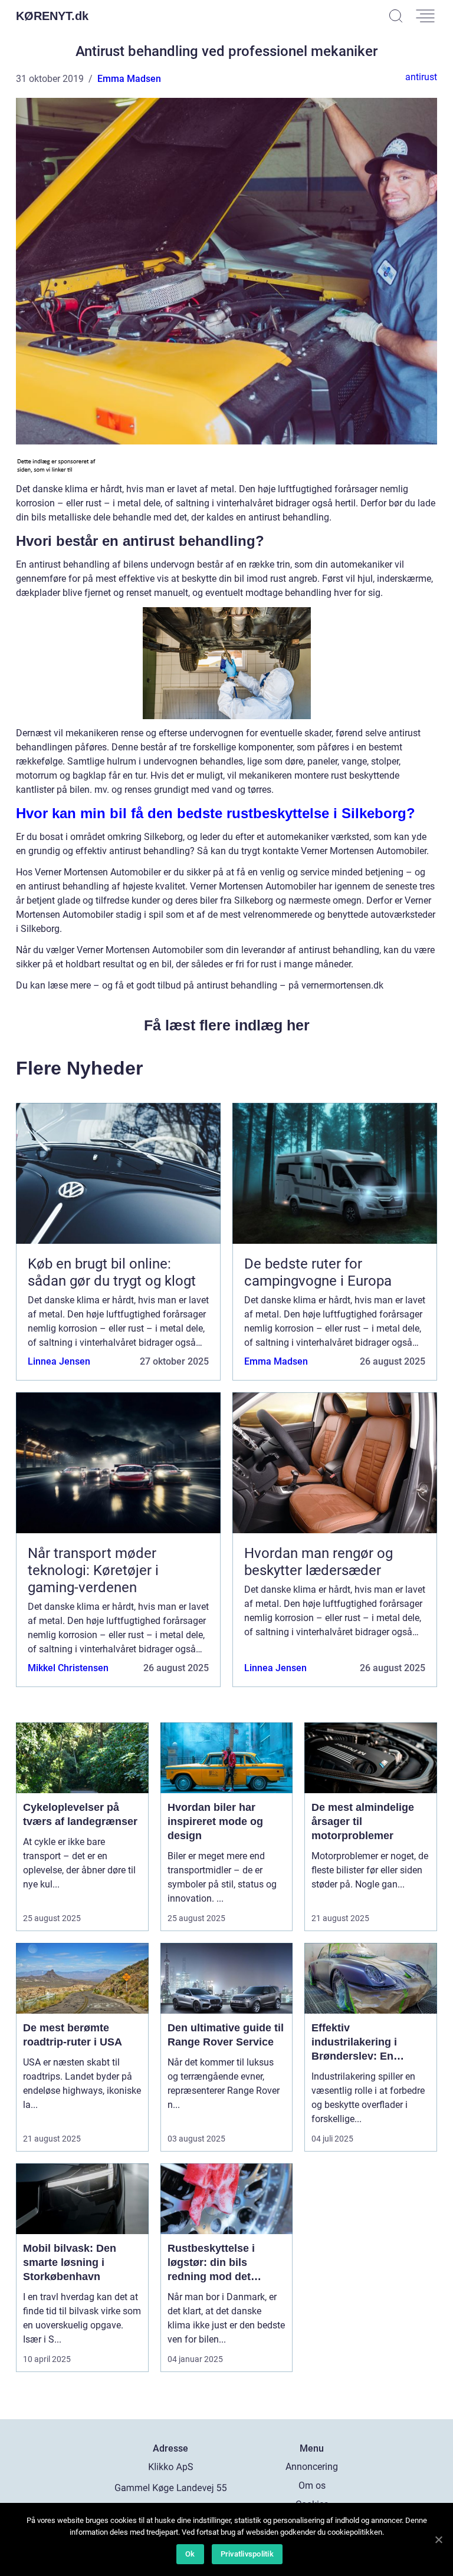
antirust (421, 77)
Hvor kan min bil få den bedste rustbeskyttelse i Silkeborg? (216, 813)
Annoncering (312, 2467)
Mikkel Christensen (68, 1668)
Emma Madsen (129, 79)
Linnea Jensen (59, 1361)
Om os (312, 2486)
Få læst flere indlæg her (227, 1025)
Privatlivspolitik (247, 2554)
